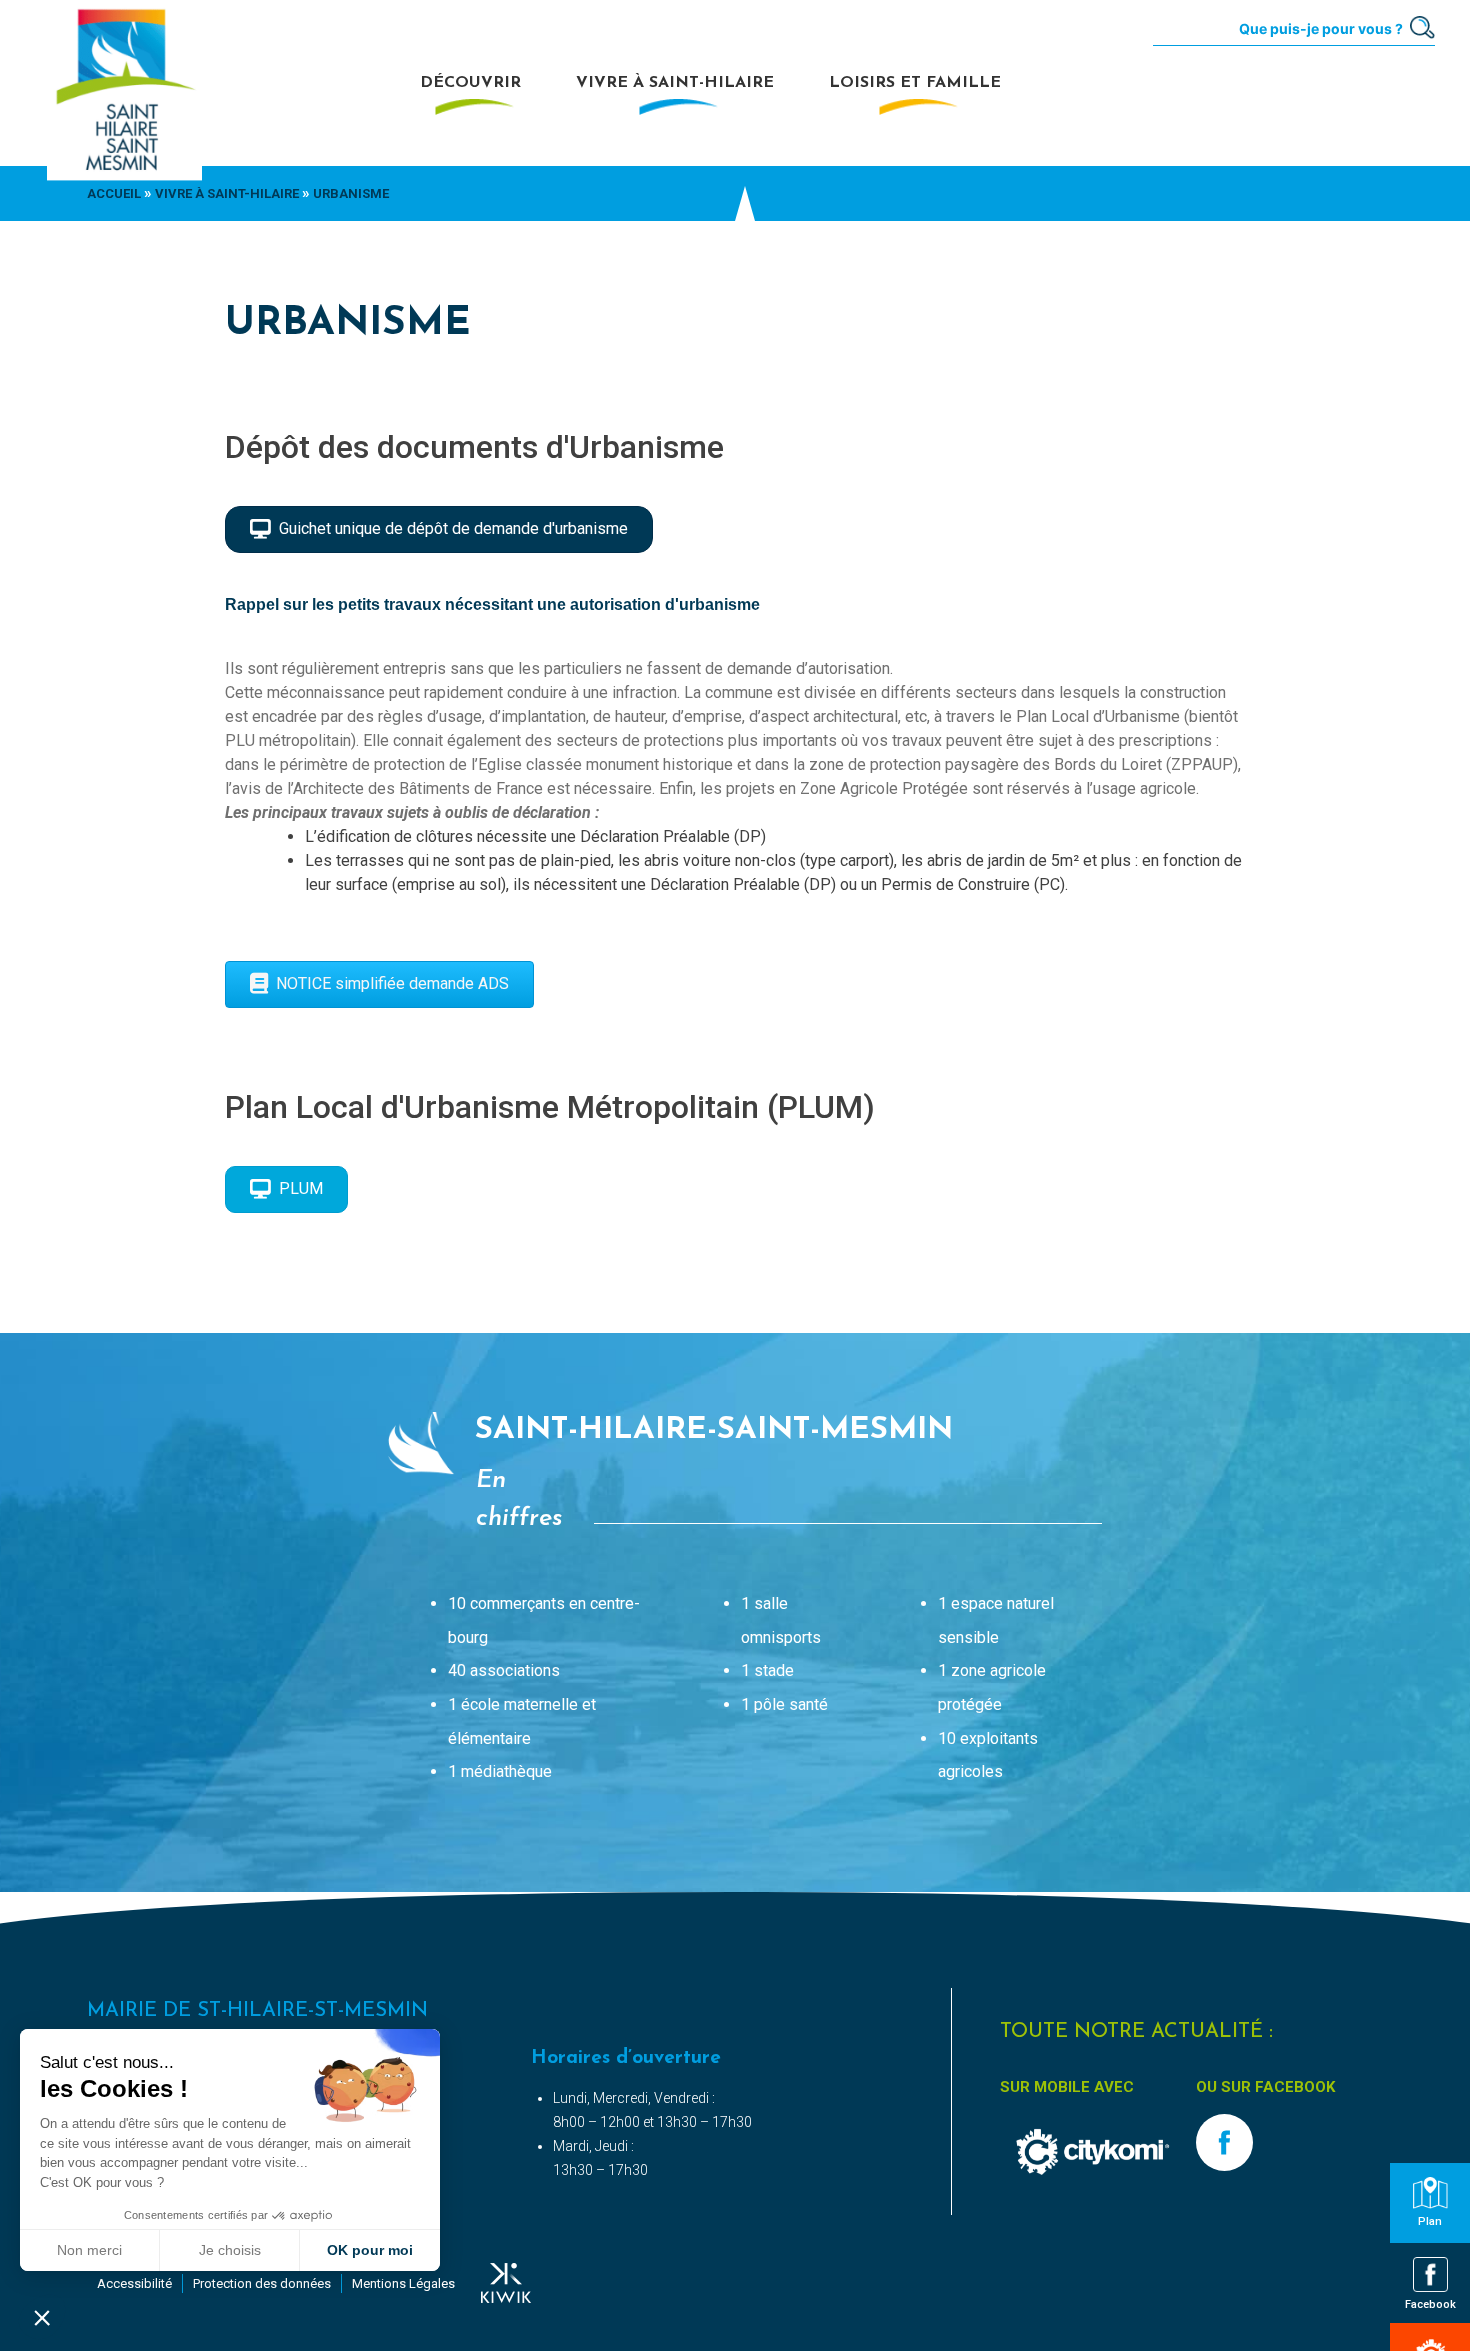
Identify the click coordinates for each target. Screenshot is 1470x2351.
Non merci (89, 2250)
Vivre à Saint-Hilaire (675, 83)
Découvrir (470, 83)
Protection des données (262, 2283)
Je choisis (230, 2250)
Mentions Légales (403, 2283)
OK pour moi (370, 2250)
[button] (42, 2317)
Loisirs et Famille (915, 83)
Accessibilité (134, 2283)
